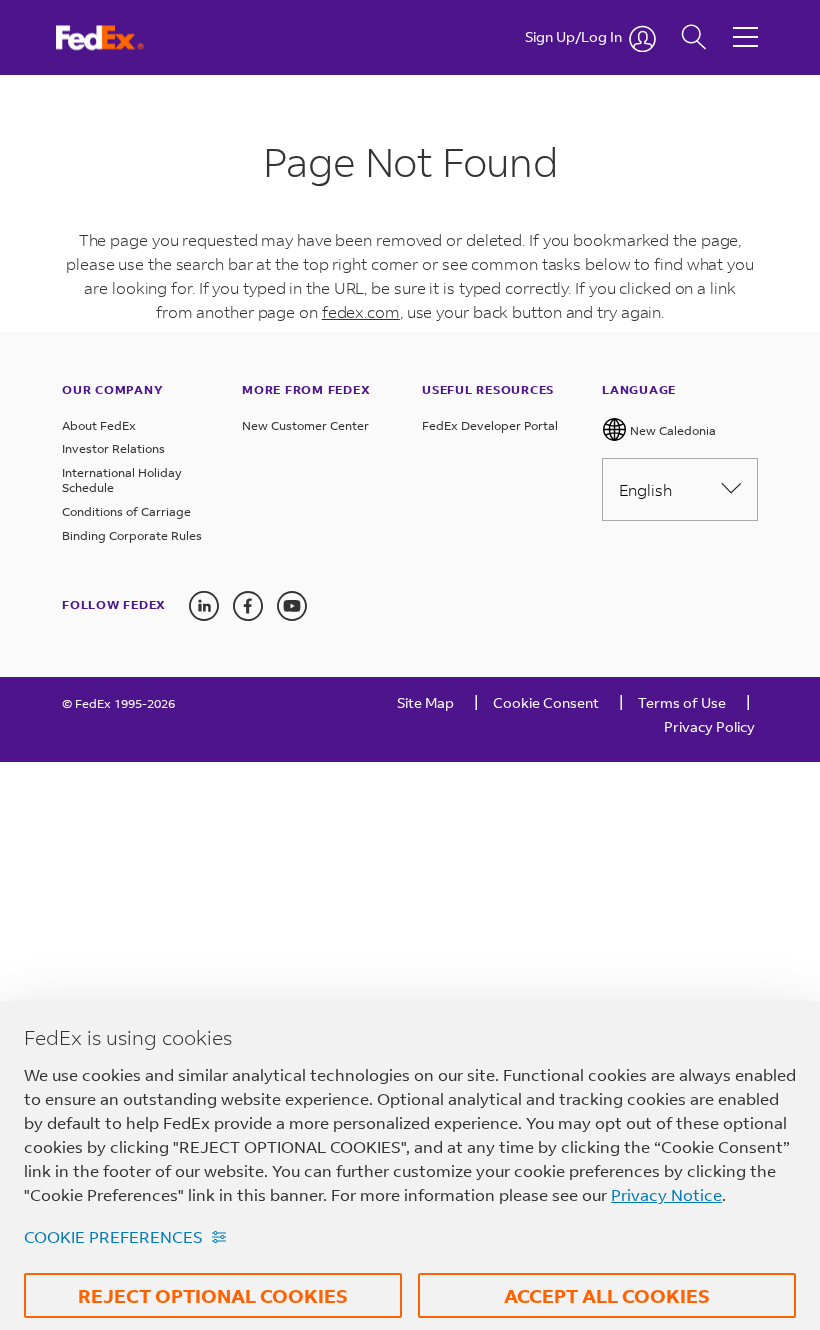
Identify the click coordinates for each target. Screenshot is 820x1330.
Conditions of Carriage (126, 511)
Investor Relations (113, 448)
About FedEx (99, 425)
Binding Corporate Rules (132, 535)
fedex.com (361, 311)
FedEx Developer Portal (490, 425)
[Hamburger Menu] (745, 22)
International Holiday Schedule (122, 480)
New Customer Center (305, 425)
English (645, 489)
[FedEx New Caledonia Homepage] (118, 37)
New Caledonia (671, 430)
